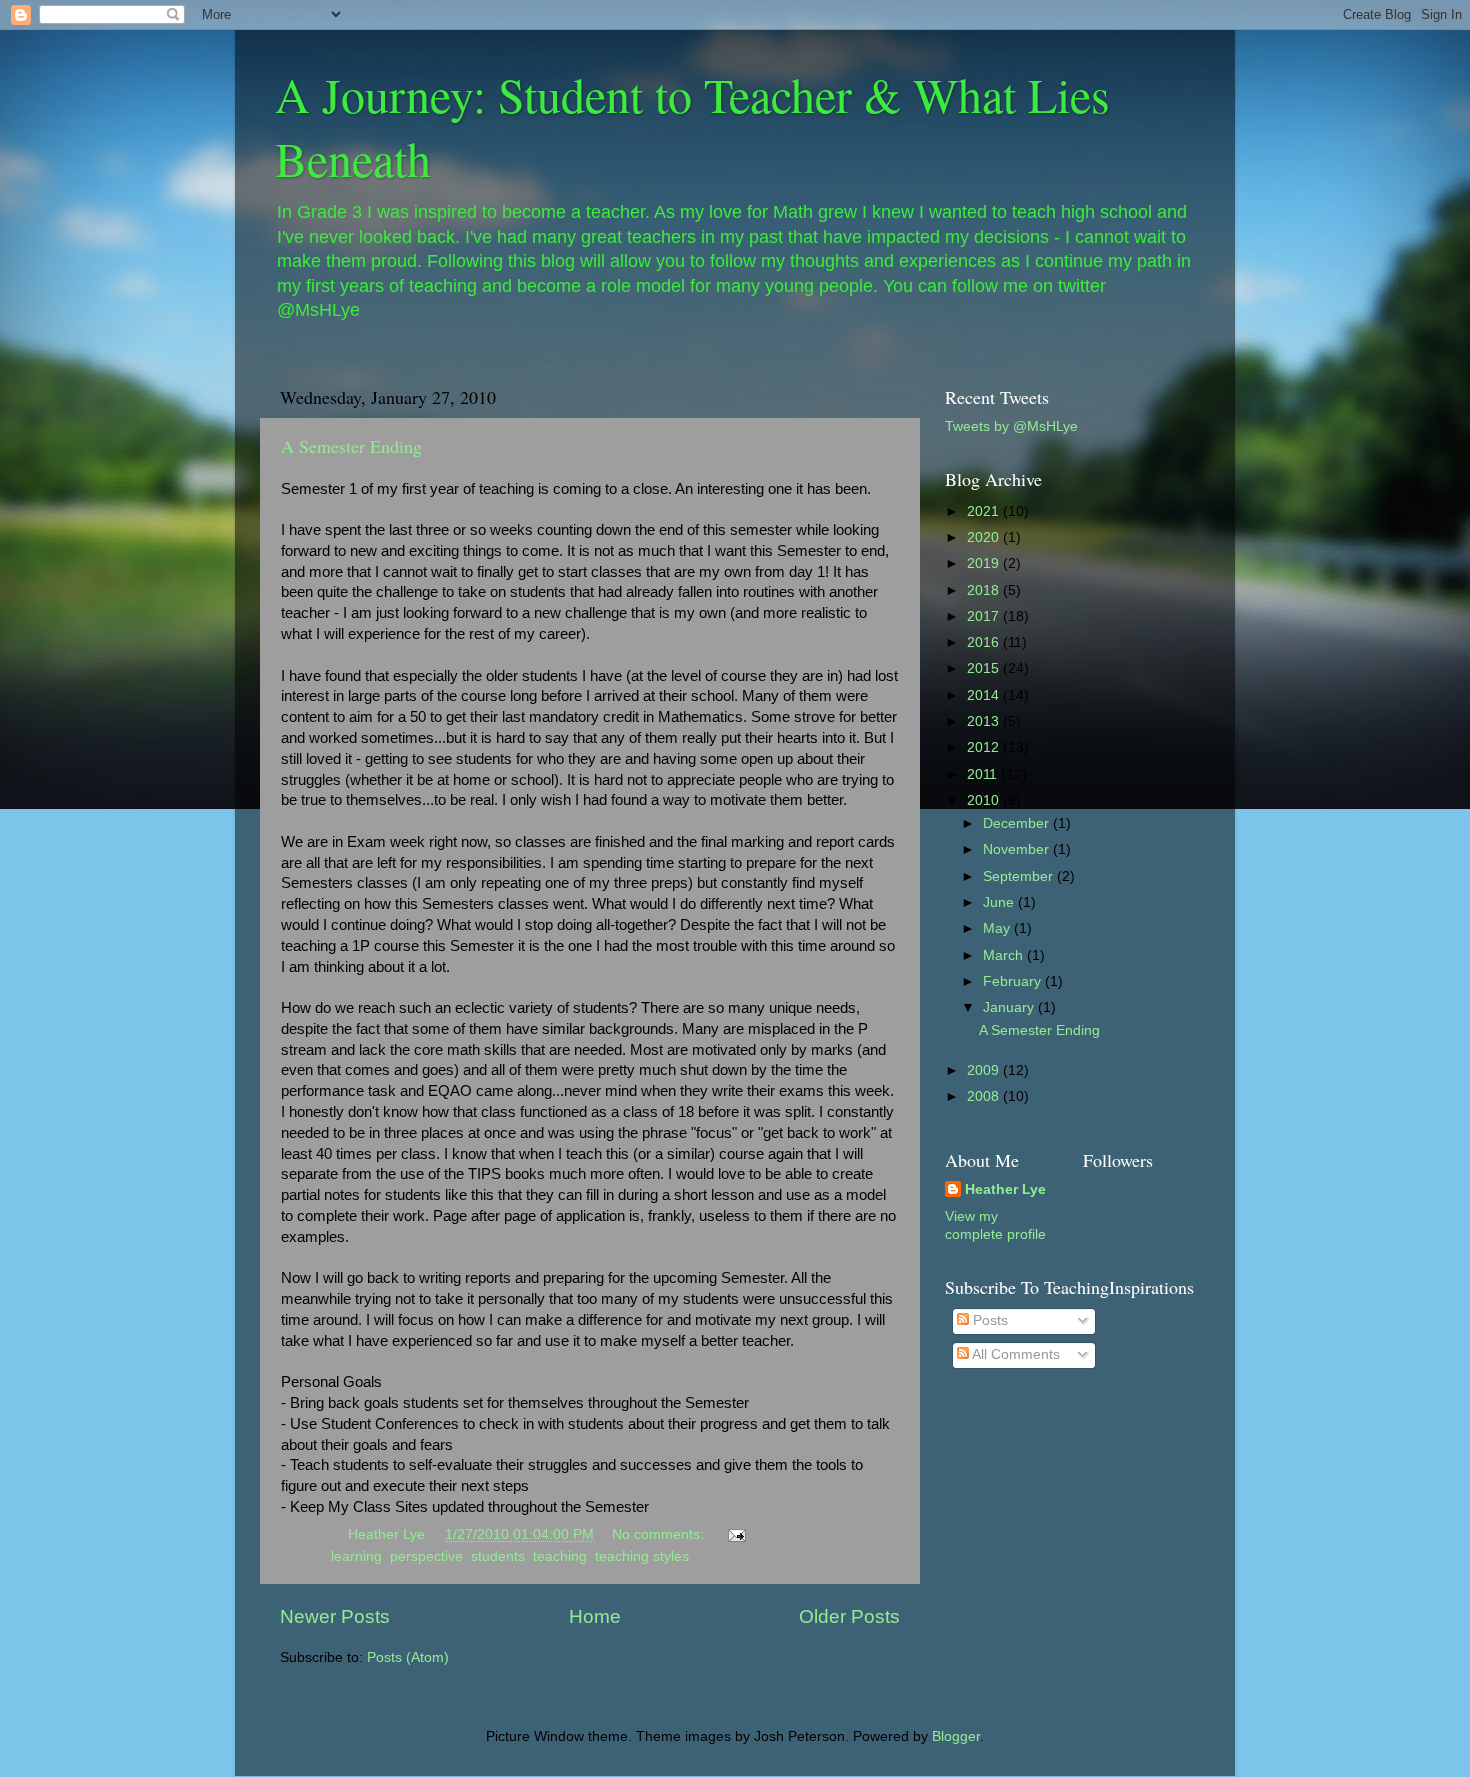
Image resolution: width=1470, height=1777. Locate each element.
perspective (426, 1556)
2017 (985, 616)
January (1010, 1007)
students (498, 1556)
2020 (985, 537)
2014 (985, 695)
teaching (560, 1556)
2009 (985, 1070)
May (998, 928)
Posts (988, 1320)
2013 (985, 721)
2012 (985, 747)
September (1020, 876)
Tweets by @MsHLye (1011, 426)
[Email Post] (735, 1534)
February (1014, 981)
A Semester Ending (351, 446)
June (1000, 902)
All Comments (1014, 1354)
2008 (985, 1096)
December (1018, 823)
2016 (985, 642)
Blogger (956, 1736)
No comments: (660, 1534)
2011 (984, 774)
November (1018, 849)
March (1005, 955)
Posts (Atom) (408, 1657)
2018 (985, 590)
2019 (985, 563)
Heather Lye (1005, 1189)
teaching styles (642, 1556)
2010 (985, 800)
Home (595, 1616)
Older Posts (849, 1616)
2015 (985, 668)
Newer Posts (335, 1616)
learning (356, 1556)
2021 (985, 511)
